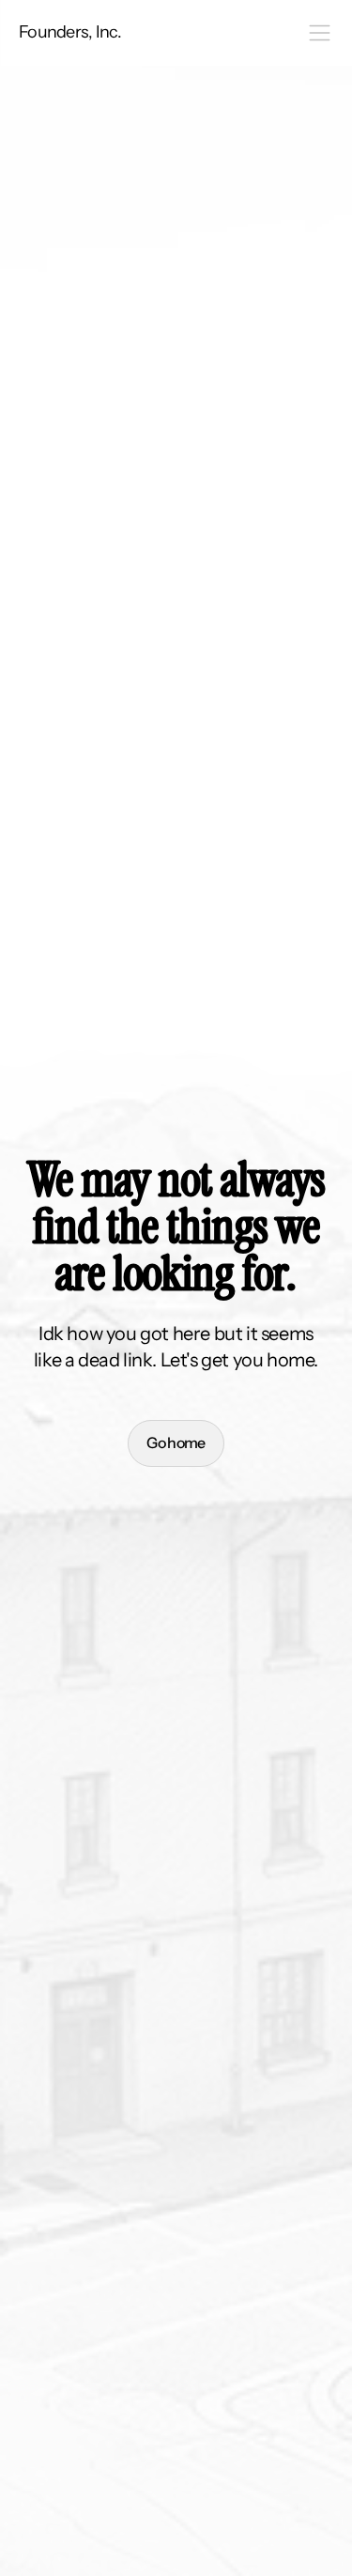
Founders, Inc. (70, 32)
